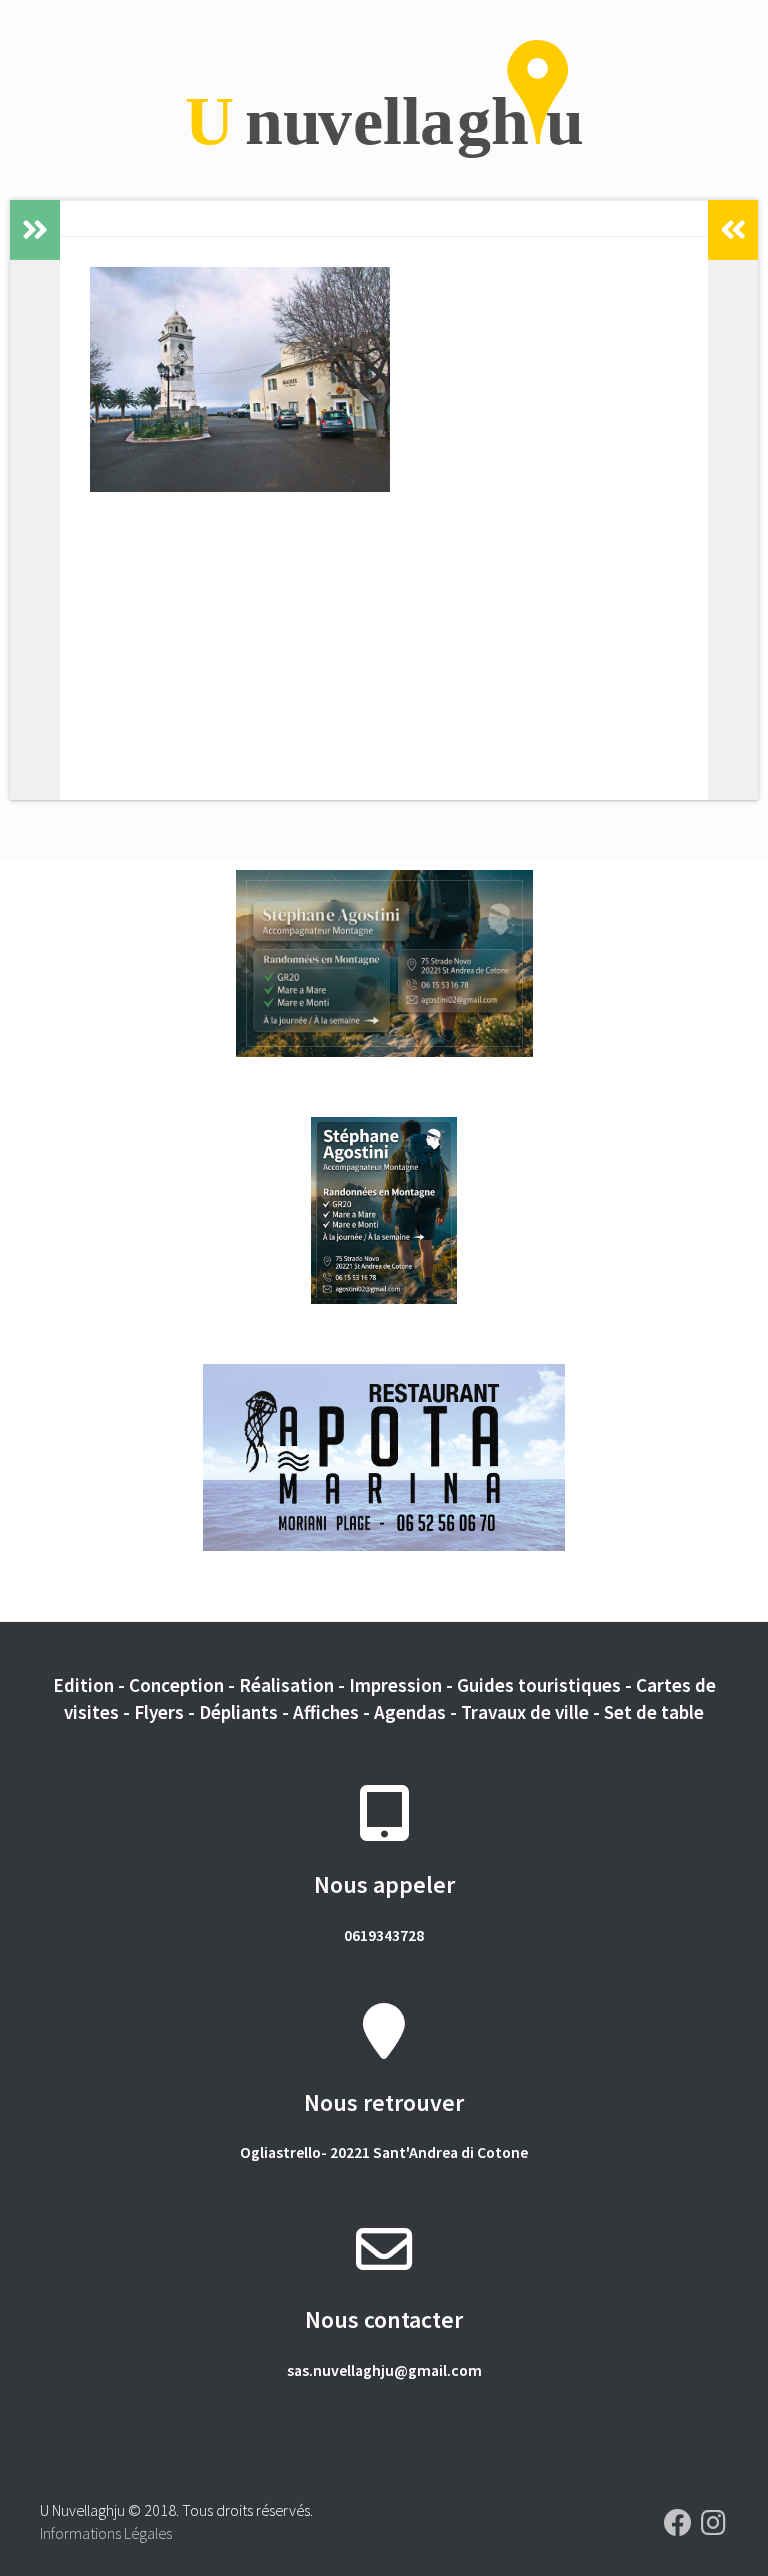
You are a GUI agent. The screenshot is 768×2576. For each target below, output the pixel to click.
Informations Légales (106, 2533)
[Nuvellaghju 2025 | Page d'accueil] (384, 100)
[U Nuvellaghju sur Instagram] (714, 2523)
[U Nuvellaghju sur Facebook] (678, 2523)
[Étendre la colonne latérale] (35, 230)
